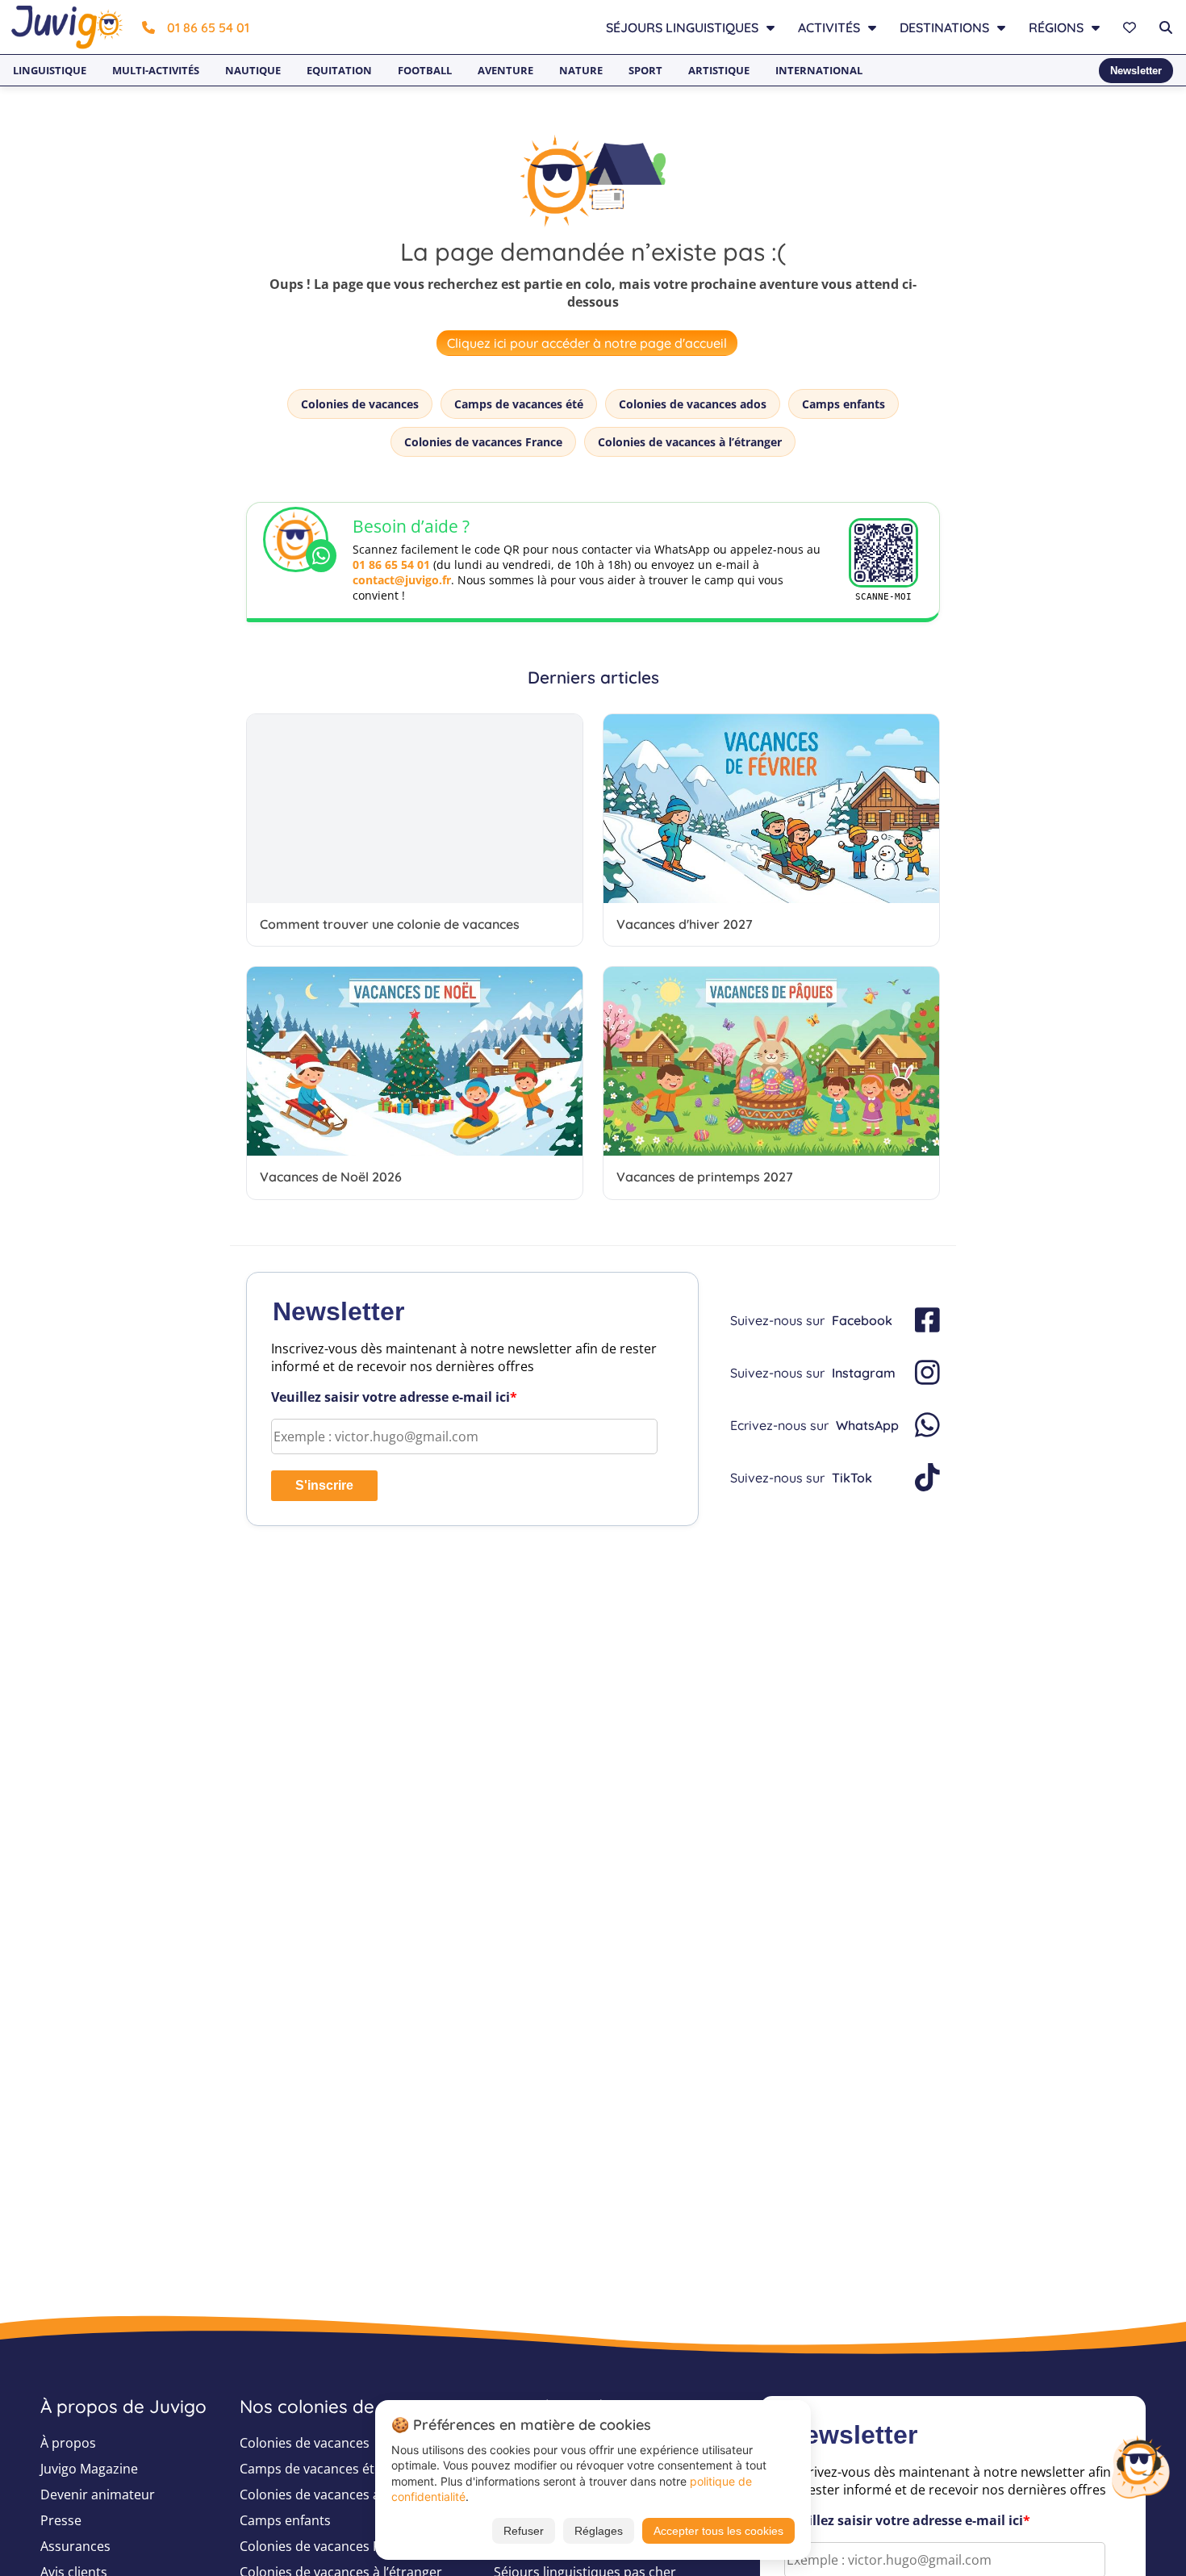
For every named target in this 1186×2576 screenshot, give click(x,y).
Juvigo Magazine (89, 2469)
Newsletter (1136, 71)
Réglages (599, 2531)
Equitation (339, 70)
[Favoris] (1132, 27)
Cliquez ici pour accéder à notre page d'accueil (587, 343)
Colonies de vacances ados (693, 404)
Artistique (719, 70)
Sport (645, 70)
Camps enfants (844, 404)
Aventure (505, 70)
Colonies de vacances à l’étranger (690, 442)
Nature (581, 70)
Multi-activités (156, 70)
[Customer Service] (1140, 2465)
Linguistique (50, 70)
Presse (61, 2520)
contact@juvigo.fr (402, 580)
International (819, 70)
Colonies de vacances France (483, 442)
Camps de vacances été (519, 404)
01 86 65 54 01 (208, 27)
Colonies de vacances (360, 404)
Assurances (75, 2546)
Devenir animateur (98, 2494)
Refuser (524, 2531)
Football (425, 70)
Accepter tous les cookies (718, 2531)
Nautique (253, 70)
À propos (68, 2443)
